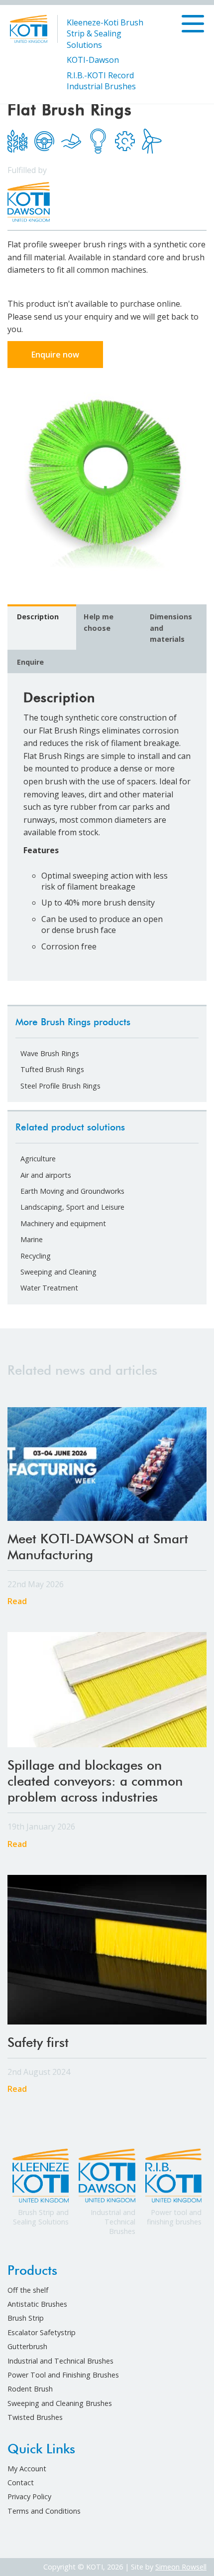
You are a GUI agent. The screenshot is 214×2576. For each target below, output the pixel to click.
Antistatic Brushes (37, 2304)
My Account (27, 2469)
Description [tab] (38, 617)
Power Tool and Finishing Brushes (63, 2375)
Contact (21, 2483)
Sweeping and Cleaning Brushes (60, 2403)
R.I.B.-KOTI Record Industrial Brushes (101, 81)
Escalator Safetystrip (42, 2332)
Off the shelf (28, 2290)
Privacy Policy (29, 2496)
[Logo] (29, 28)
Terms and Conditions (44, 2511)
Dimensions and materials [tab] (171, 628)
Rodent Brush (30, 2389)
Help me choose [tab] (99, 622)
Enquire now (55, 355)
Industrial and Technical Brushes (60, 2361)
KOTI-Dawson (93, 60)
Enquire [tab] (30, 662)
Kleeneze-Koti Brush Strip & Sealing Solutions (105, 34)
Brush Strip (26, 2318)
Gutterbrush (27, 2346)
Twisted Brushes (35, 2417)
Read (17, 1602)
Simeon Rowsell (181, 2567)
